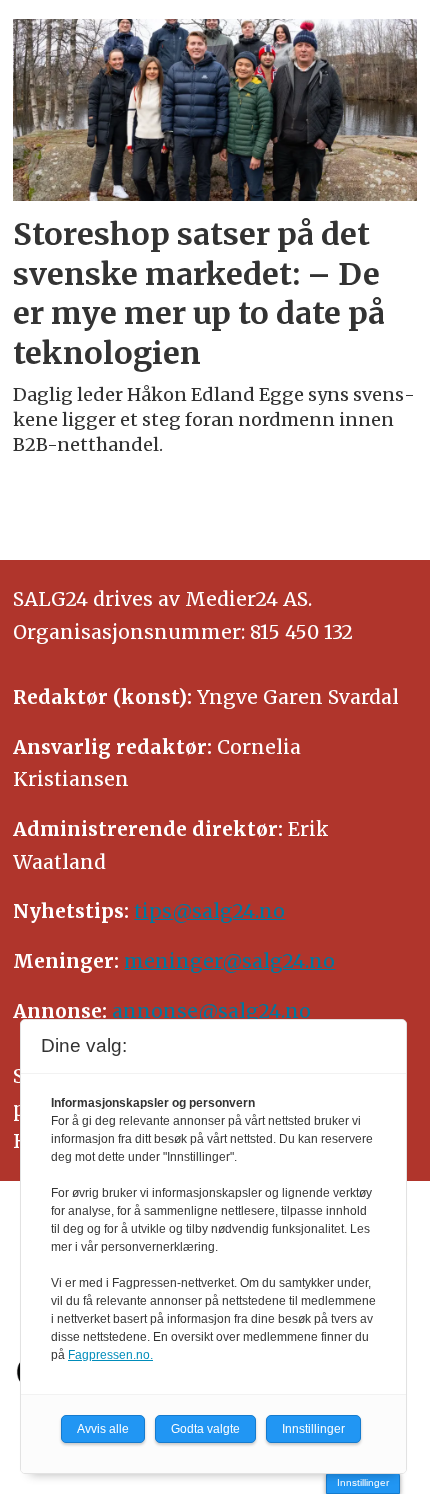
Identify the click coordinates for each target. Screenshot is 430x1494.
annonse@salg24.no (211, 1011)
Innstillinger (363, 1482)
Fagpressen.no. (110, 1355)
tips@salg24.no (209, 911)
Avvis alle (103, 1429)
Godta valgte (205, 1429)
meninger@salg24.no (229, 961)
